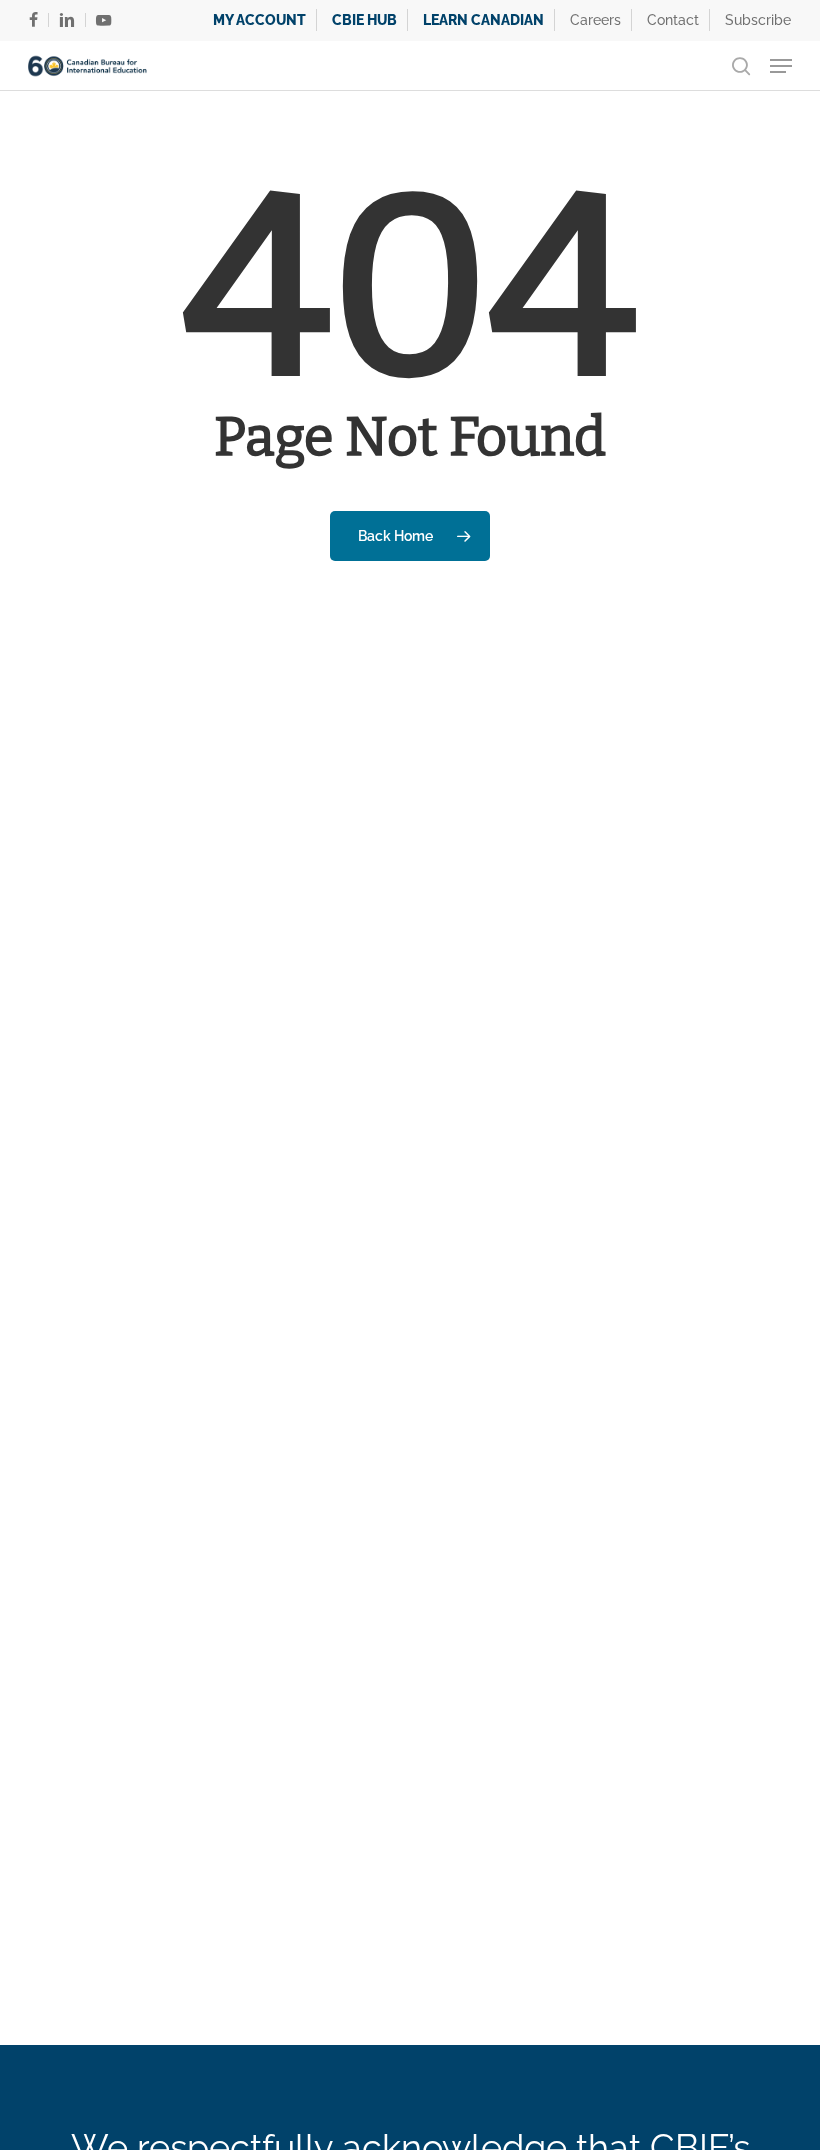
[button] (781, 66)
